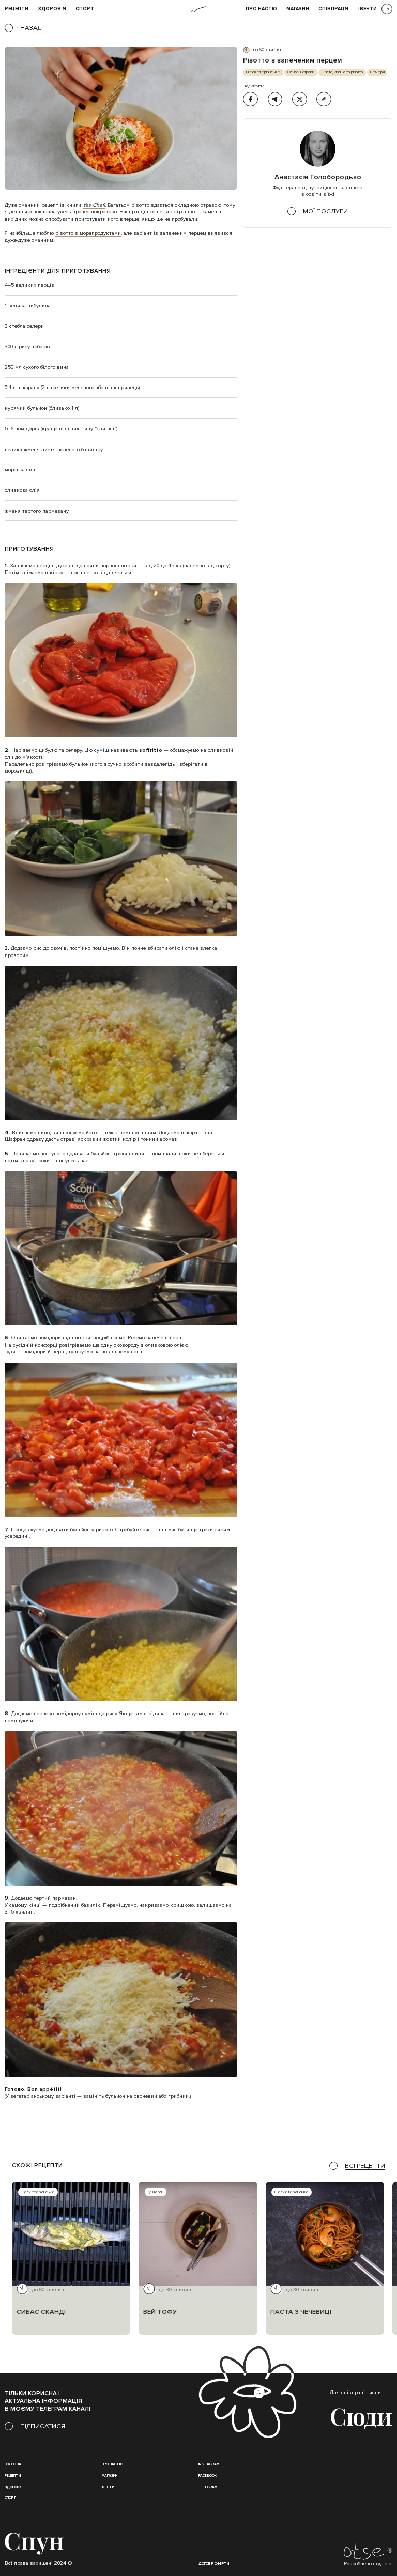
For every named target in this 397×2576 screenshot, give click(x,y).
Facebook (208, 2476)
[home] (198, 10)
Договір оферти (214, 2564)
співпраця (333, 9)
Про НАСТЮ (261, 9)
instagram (209, 2464)
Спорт (85, 9)
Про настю (112, 2464)
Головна (13, 2464)
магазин (110, 2476)
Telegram (208, 2487)
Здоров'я (52, 9)
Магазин (298, 9)
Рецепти (13, 2476)
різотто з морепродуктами (88, 233)
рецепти (17, 9)
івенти (368, 9)
